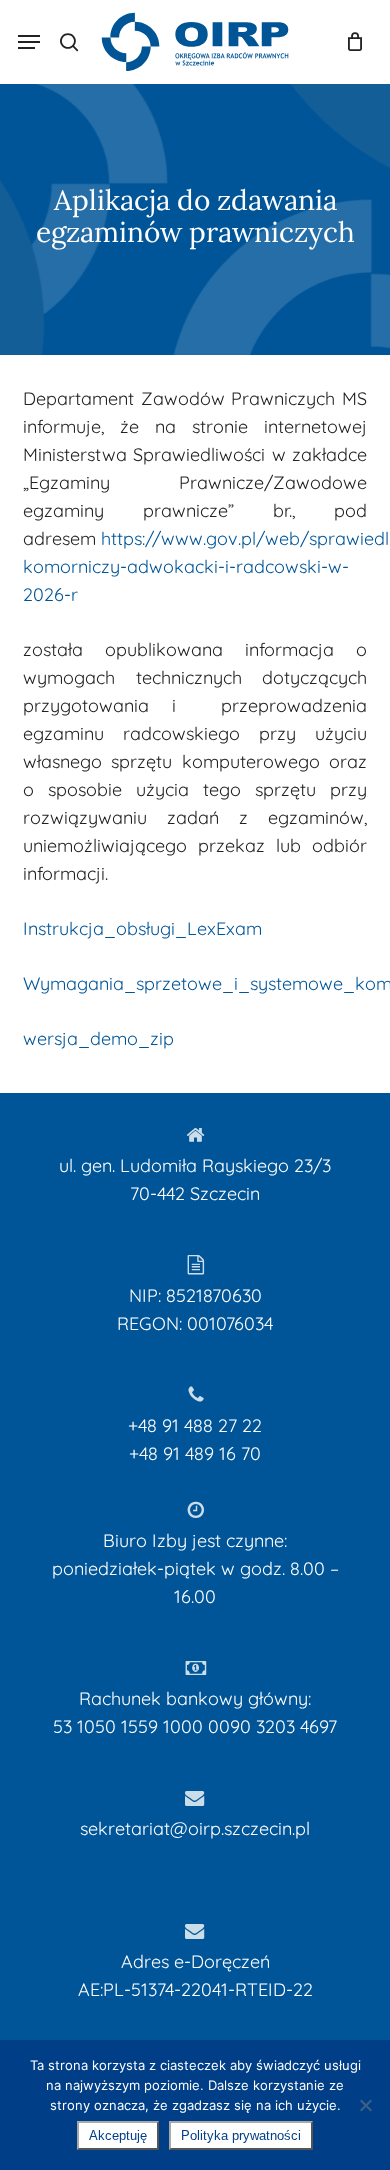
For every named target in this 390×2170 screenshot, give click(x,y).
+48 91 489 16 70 (195, 1453)
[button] (29, 42)
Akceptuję (118, 2135)
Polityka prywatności (241, 2135)
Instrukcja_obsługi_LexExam (142, 928)
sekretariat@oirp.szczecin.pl (195, 1828)
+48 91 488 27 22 (195, 1425)
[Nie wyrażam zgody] (365, 2105)
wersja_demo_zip (98, 1038)
